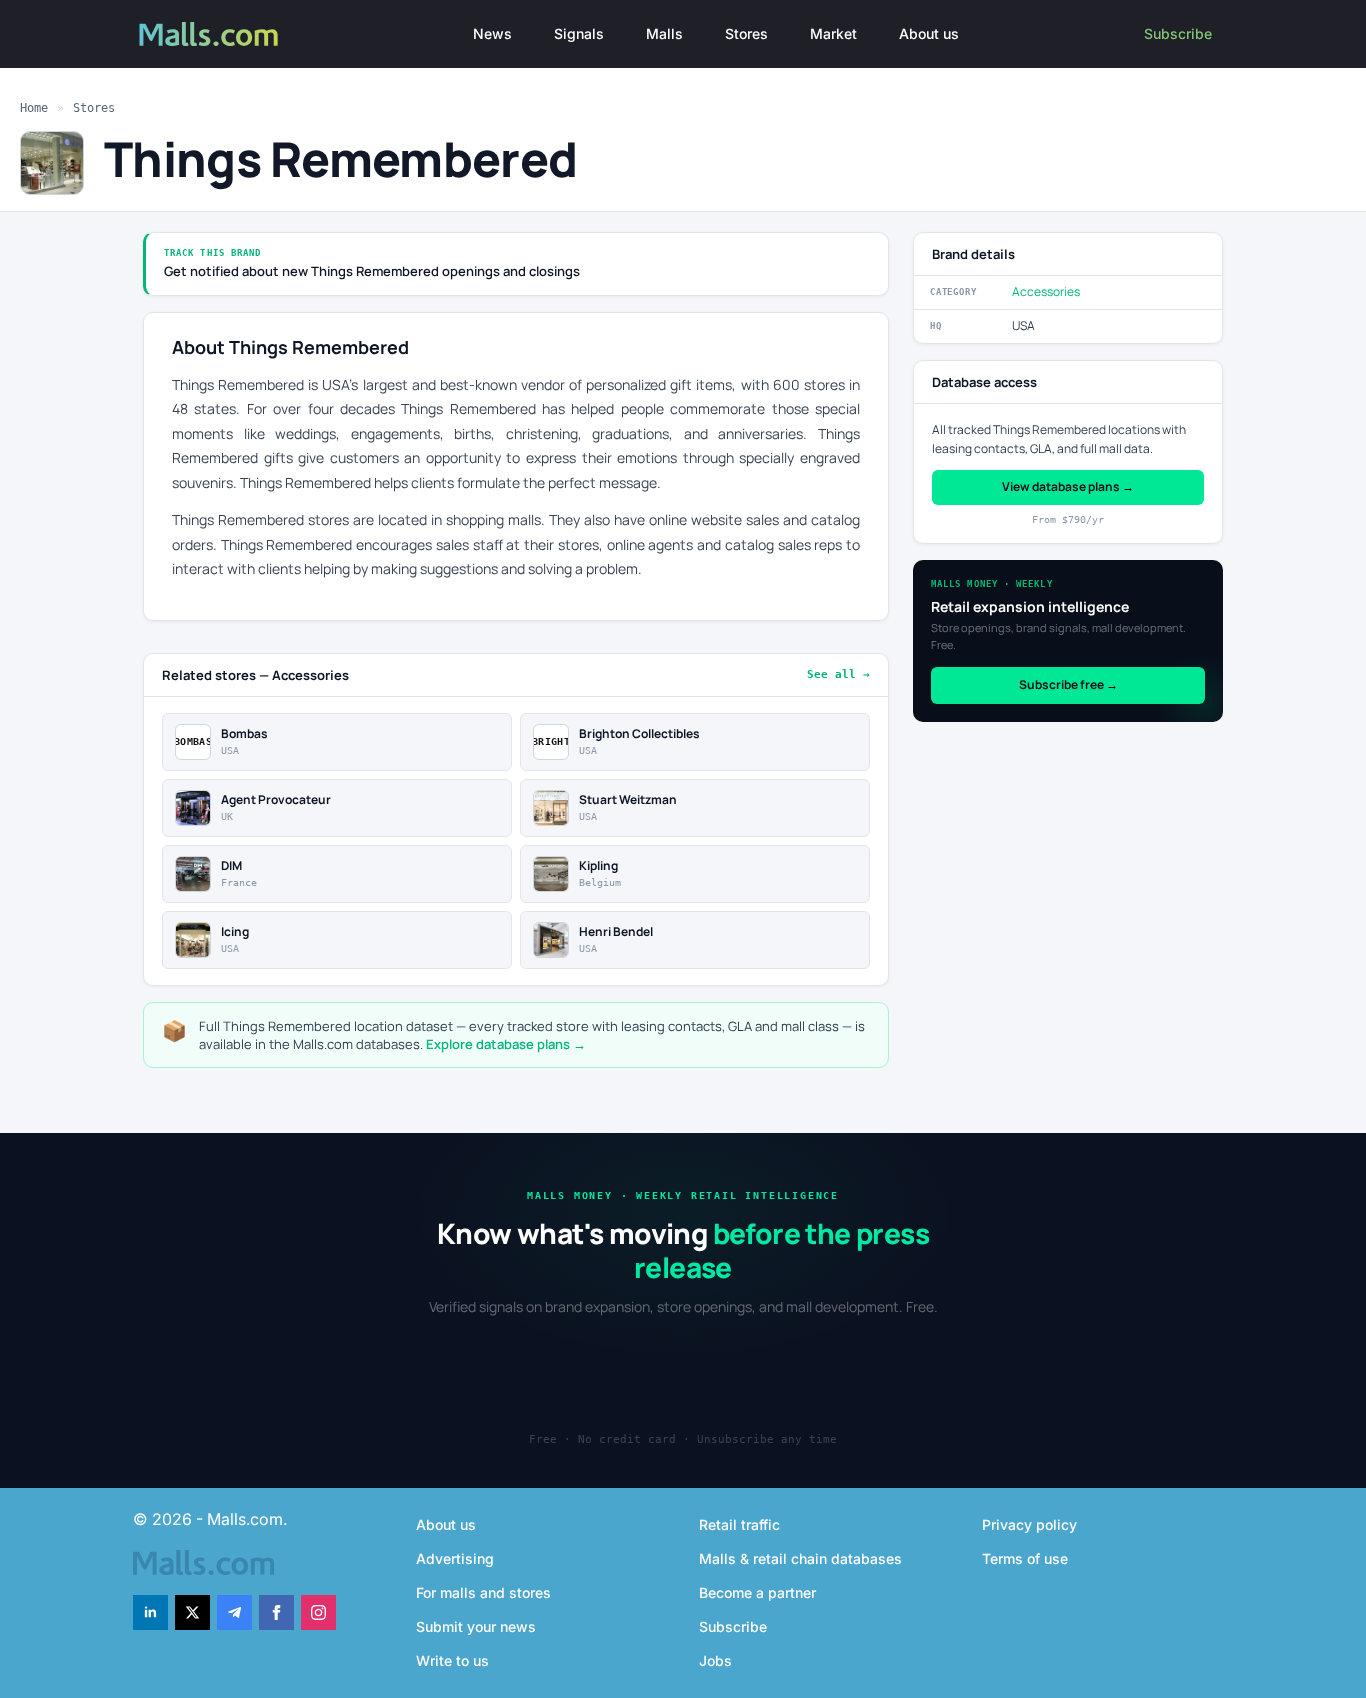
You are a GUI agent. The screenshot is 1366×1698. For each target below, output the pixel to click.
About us (929, 33)
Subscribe (1178, 33)
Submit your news (476, 1626)
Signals (579, 33)
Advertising (455, 1558)
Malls (664, 33)
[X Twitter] (192, 1612)
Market (833, 33)
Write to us (452, 1660)
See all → (838, 674)
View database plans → (1068, 486)
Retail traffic (739, 1524)
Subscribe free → (1068, 684)
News (492, 33)
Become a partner (757, 1592)
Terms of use (1025, 1558)
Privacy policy (1029, 1524)
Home (34, 108)
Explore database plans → (506, 1044)
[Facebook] (276, 1612)
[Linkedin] (150, 1612)
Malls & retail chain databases (800, 1558)
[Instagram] (318, 1612)
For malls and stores (483, 1592)
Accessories (1046, 291)
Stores (746, 33)
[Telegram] (234, 1612)
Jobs (715, 1660)
